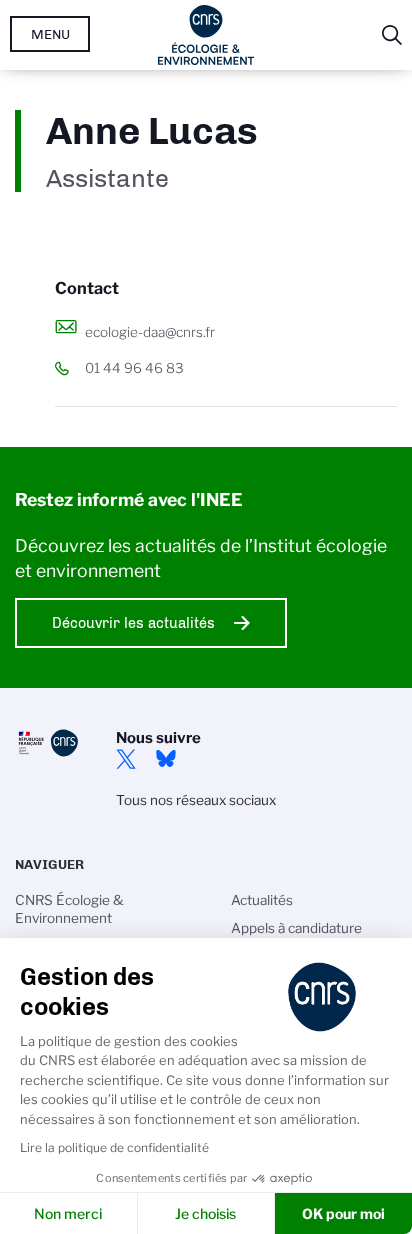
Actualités (262, 900)
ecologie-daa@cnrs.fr (150, 332)
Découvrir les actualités (133, 623)
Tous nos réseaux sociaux (196, 800)
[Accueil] (206, 35)
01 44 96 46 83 (134, 368)
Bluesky (166, 759)
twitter (126, 759)
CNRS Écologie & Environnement (69, 909)
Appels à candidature (296, 928)
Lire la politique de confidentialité (114, 1147)
